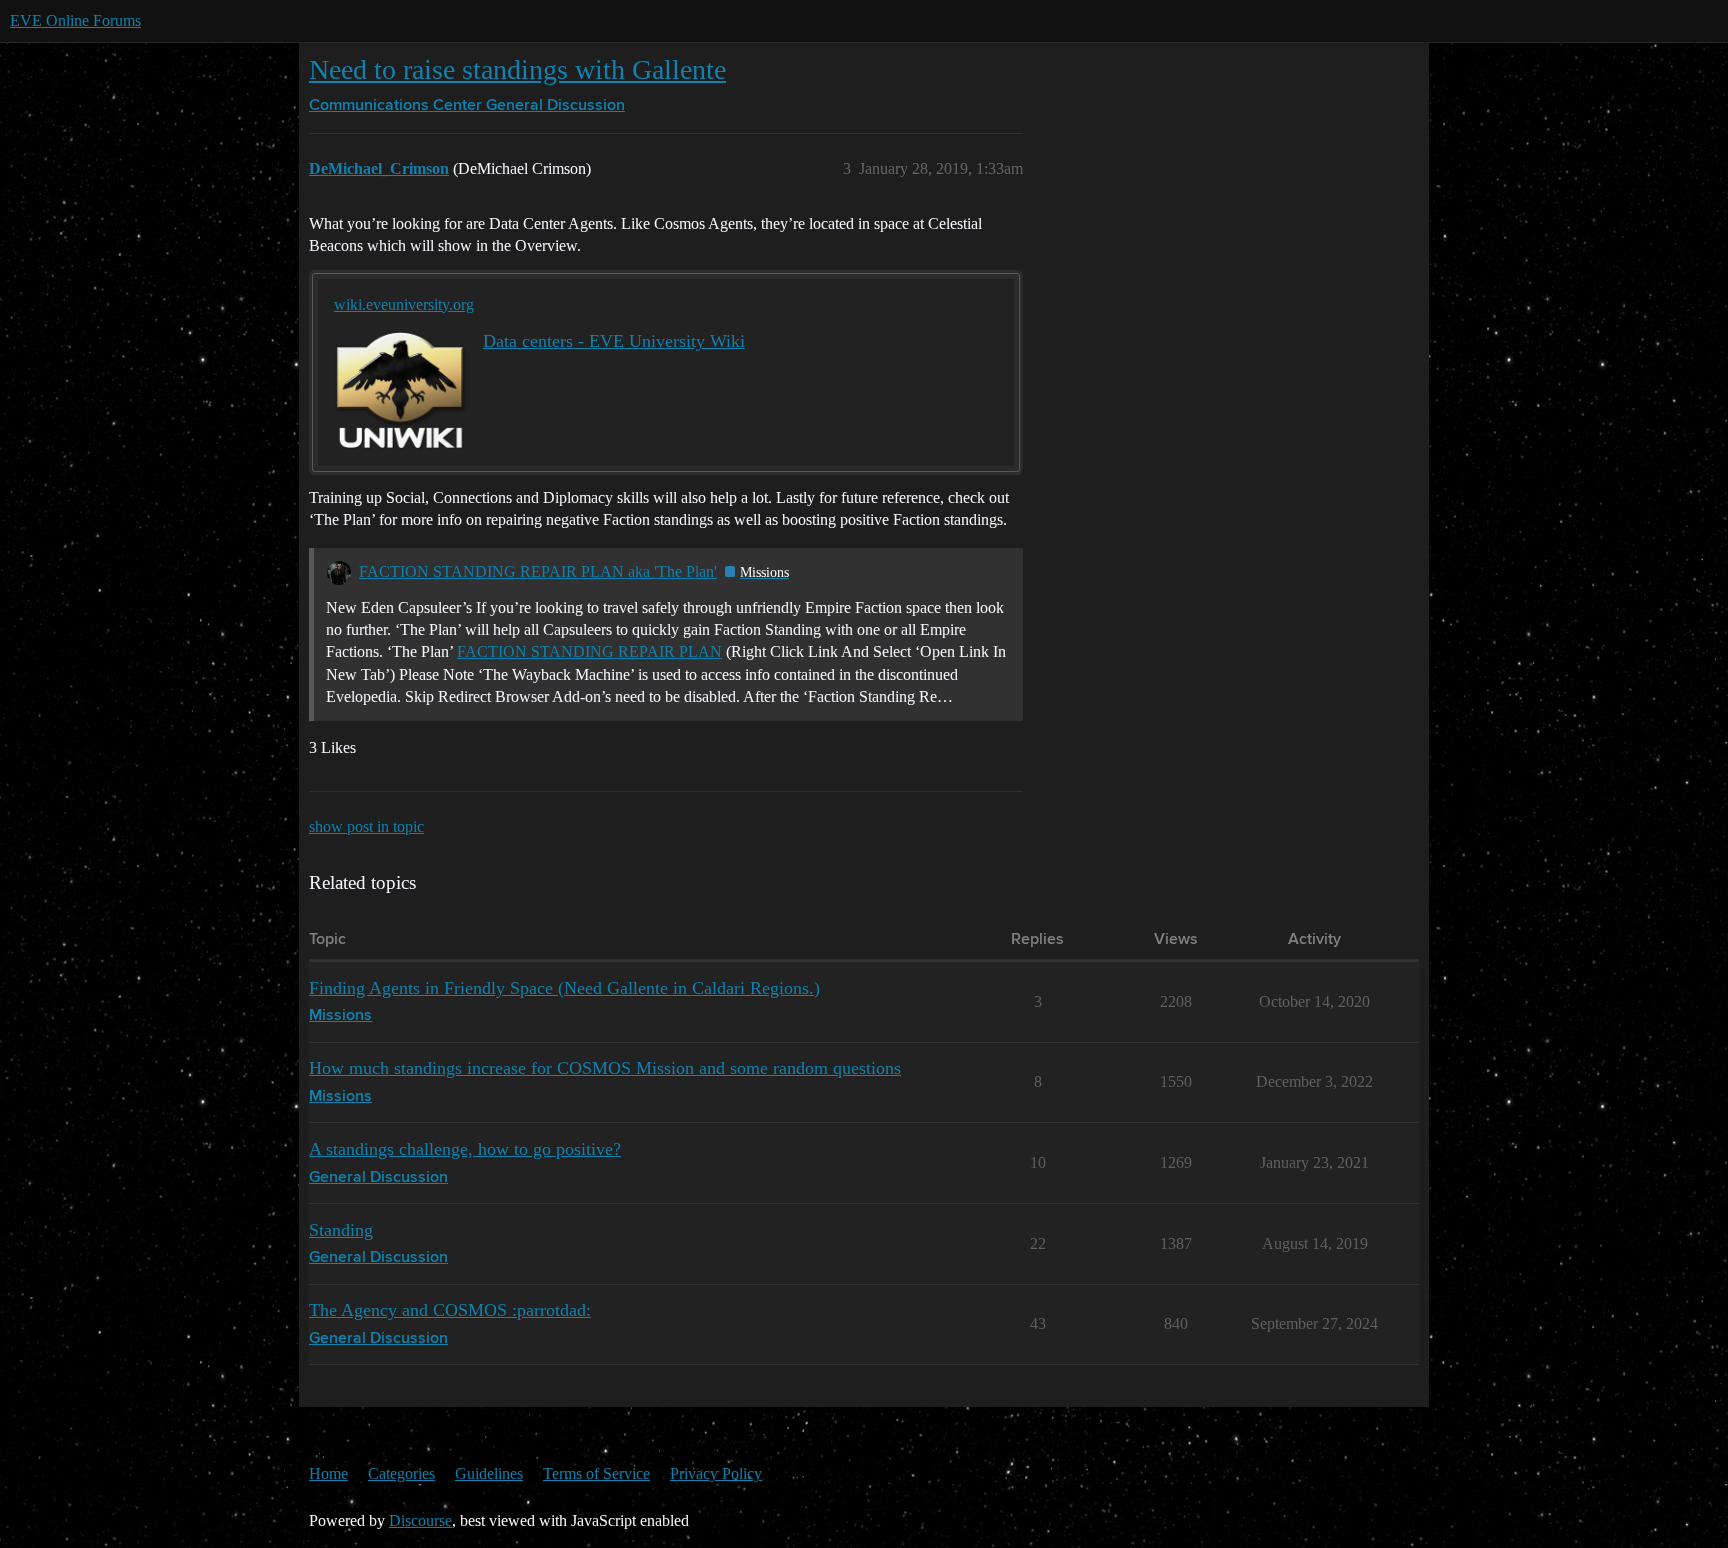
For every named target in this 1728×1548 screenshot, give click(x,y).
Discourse (420, 1520)
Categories (401, 1473)
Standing (341, 1230)
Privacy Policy (716, 1473)
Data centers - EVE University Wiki (614, 341)
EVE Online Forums (75, 20)
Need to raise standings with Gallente (517, 69)
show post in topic (366, 826)
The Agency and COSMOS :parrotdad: (450, 1310)
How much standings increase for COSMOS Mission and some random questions (605, 1068)
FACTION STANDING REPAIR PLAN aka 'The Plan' (538, 571)
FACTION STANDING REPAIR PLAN (589, 651)
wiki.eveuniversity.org (404, 304)
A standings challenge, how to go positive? (465, 1149)
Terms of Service (596, 1473)
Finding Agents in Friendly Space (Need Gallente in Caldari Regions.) (564, 988)
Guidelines (489, 1473)
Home (328, 1473)
